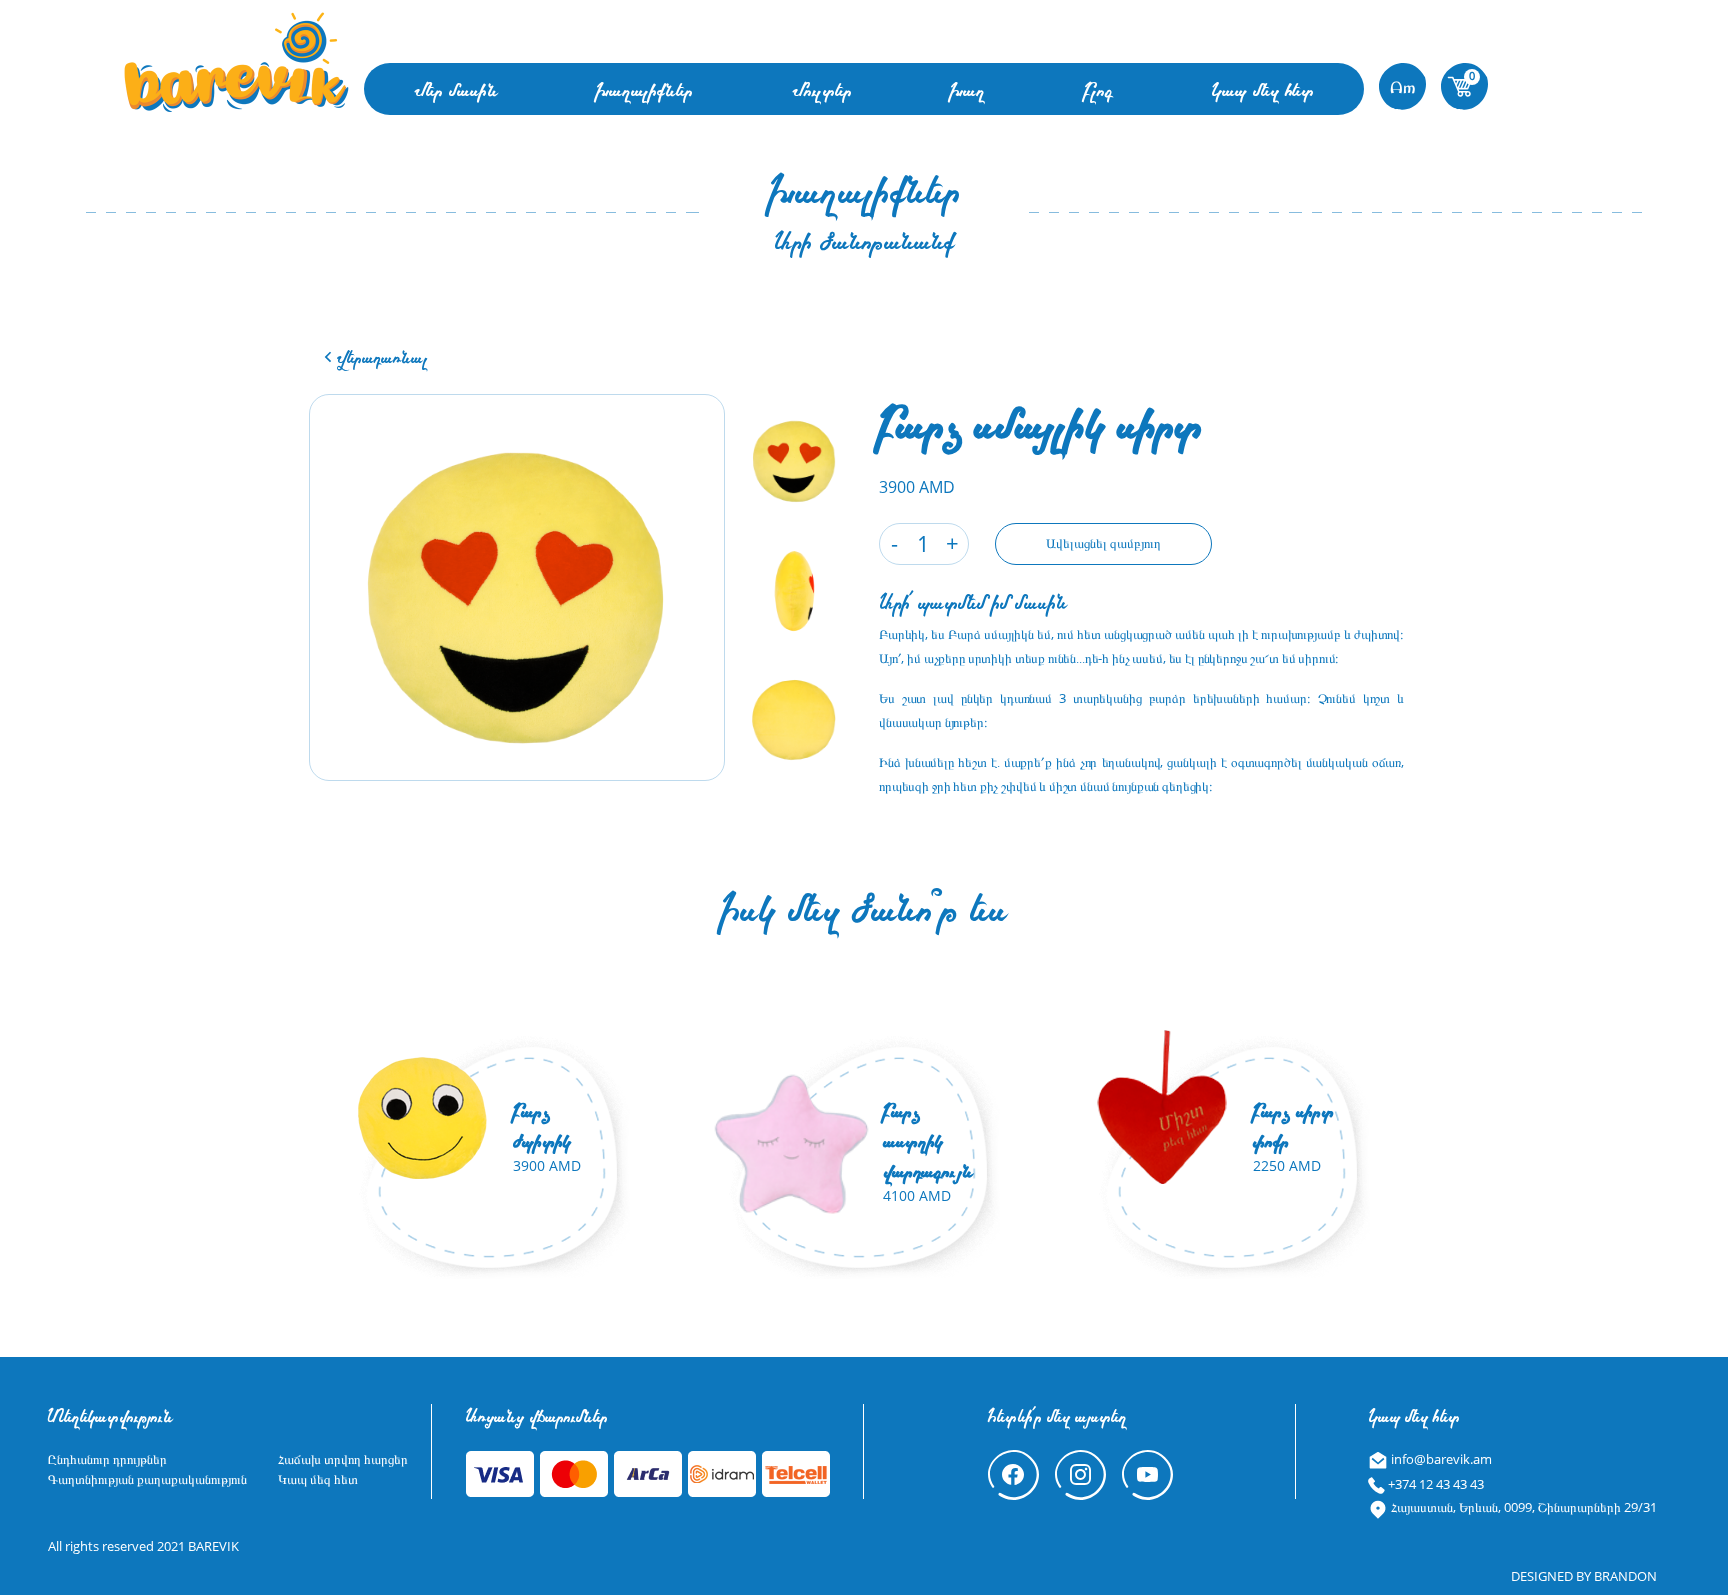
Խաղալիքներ (644, 88)
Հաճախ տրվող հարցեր (343, 1459)
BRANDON (1625, 1576)
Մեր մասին (456, 88)
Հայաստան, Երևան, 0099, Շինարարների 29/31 (1522, 1507)
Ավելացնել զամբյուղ (1103, 543)
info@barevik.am (1440, 1459)
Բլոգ (1098, 88)
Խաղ (967, 88)
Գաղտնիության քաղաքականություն (147, 1479)
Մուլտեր (822, 88)
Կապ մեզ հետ (1262, 88)
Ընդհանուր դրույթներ (107, 1459)
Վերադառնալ (380, 356)
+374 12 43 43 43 (1434, 1484)
